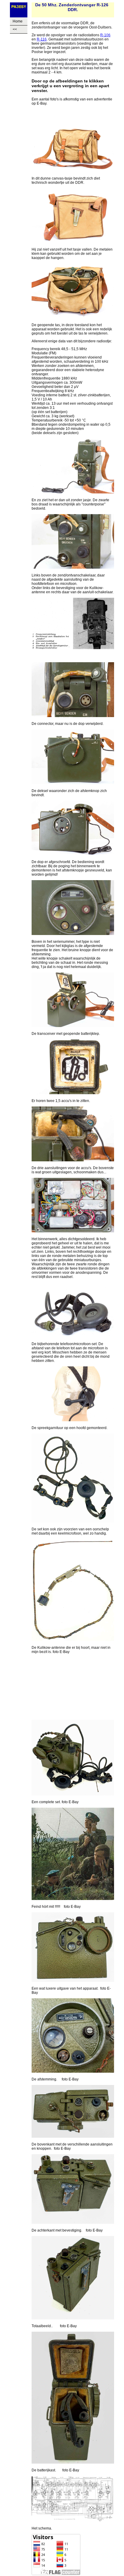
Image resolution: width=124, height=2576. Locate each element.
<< (15, 29)
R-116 (42, 39)
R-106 (105, 35)
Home (18, 21)
